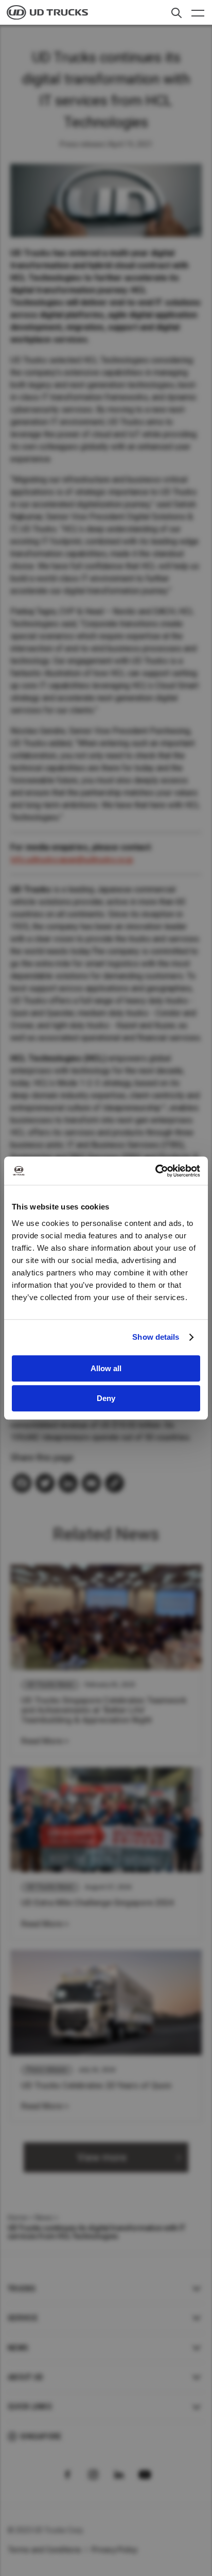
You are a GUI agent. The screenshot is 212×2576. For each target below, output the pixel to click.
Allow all (106, 1368)
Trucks (22, 2289)
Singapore (41, 2436)
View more (102, 2157)
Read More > (45, 1741)
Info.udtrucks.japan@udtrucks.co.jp (72, 860)
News (44, 2218)
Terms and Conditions (45, 2550)
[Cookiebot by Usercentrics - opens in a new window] (155, 1171)
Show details (156, 1337)
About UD (25, 2377)
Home (17, 2218)
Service (23, 2318)
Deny (106, 1398)
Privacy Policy (115, 2550)
